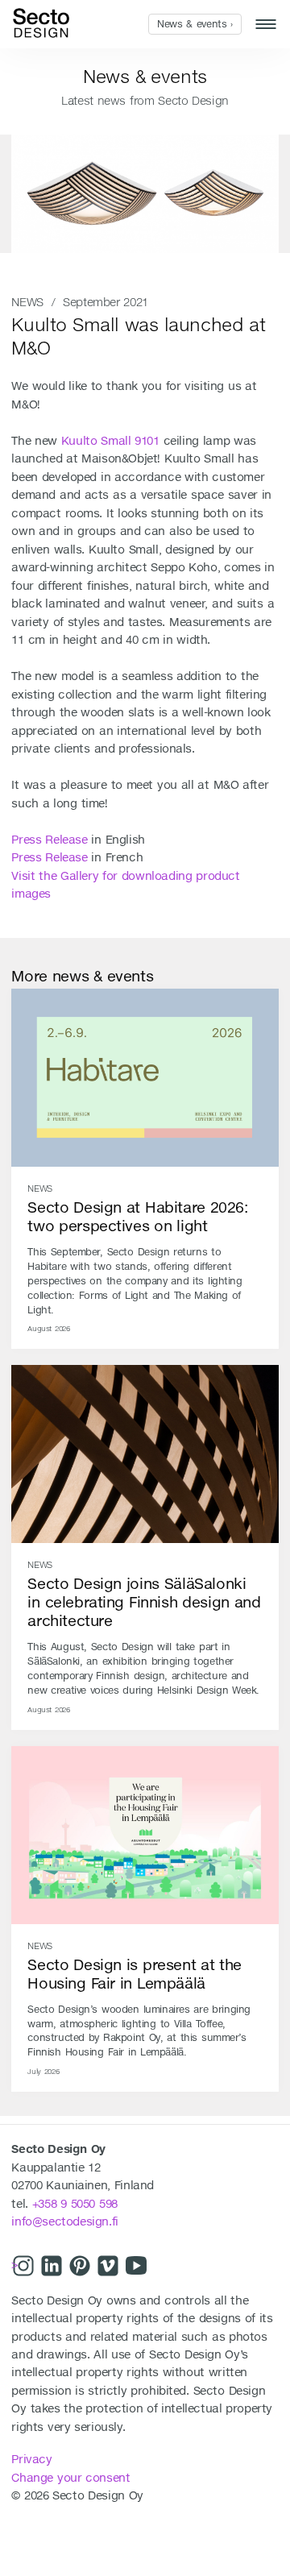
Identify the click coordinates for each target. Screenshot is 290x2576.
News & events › (195, 24)
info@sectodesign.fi (64, 2221)
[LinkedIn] (52, 2267)
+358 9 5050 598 (75, 2204)
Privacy (31, 2459)
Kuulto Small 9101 (110, 441)
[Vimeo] (108, 2267)
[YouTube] (136, 2267)
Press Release (49, 840)
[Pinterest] (80, 2267)
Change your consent (70, 2478)
